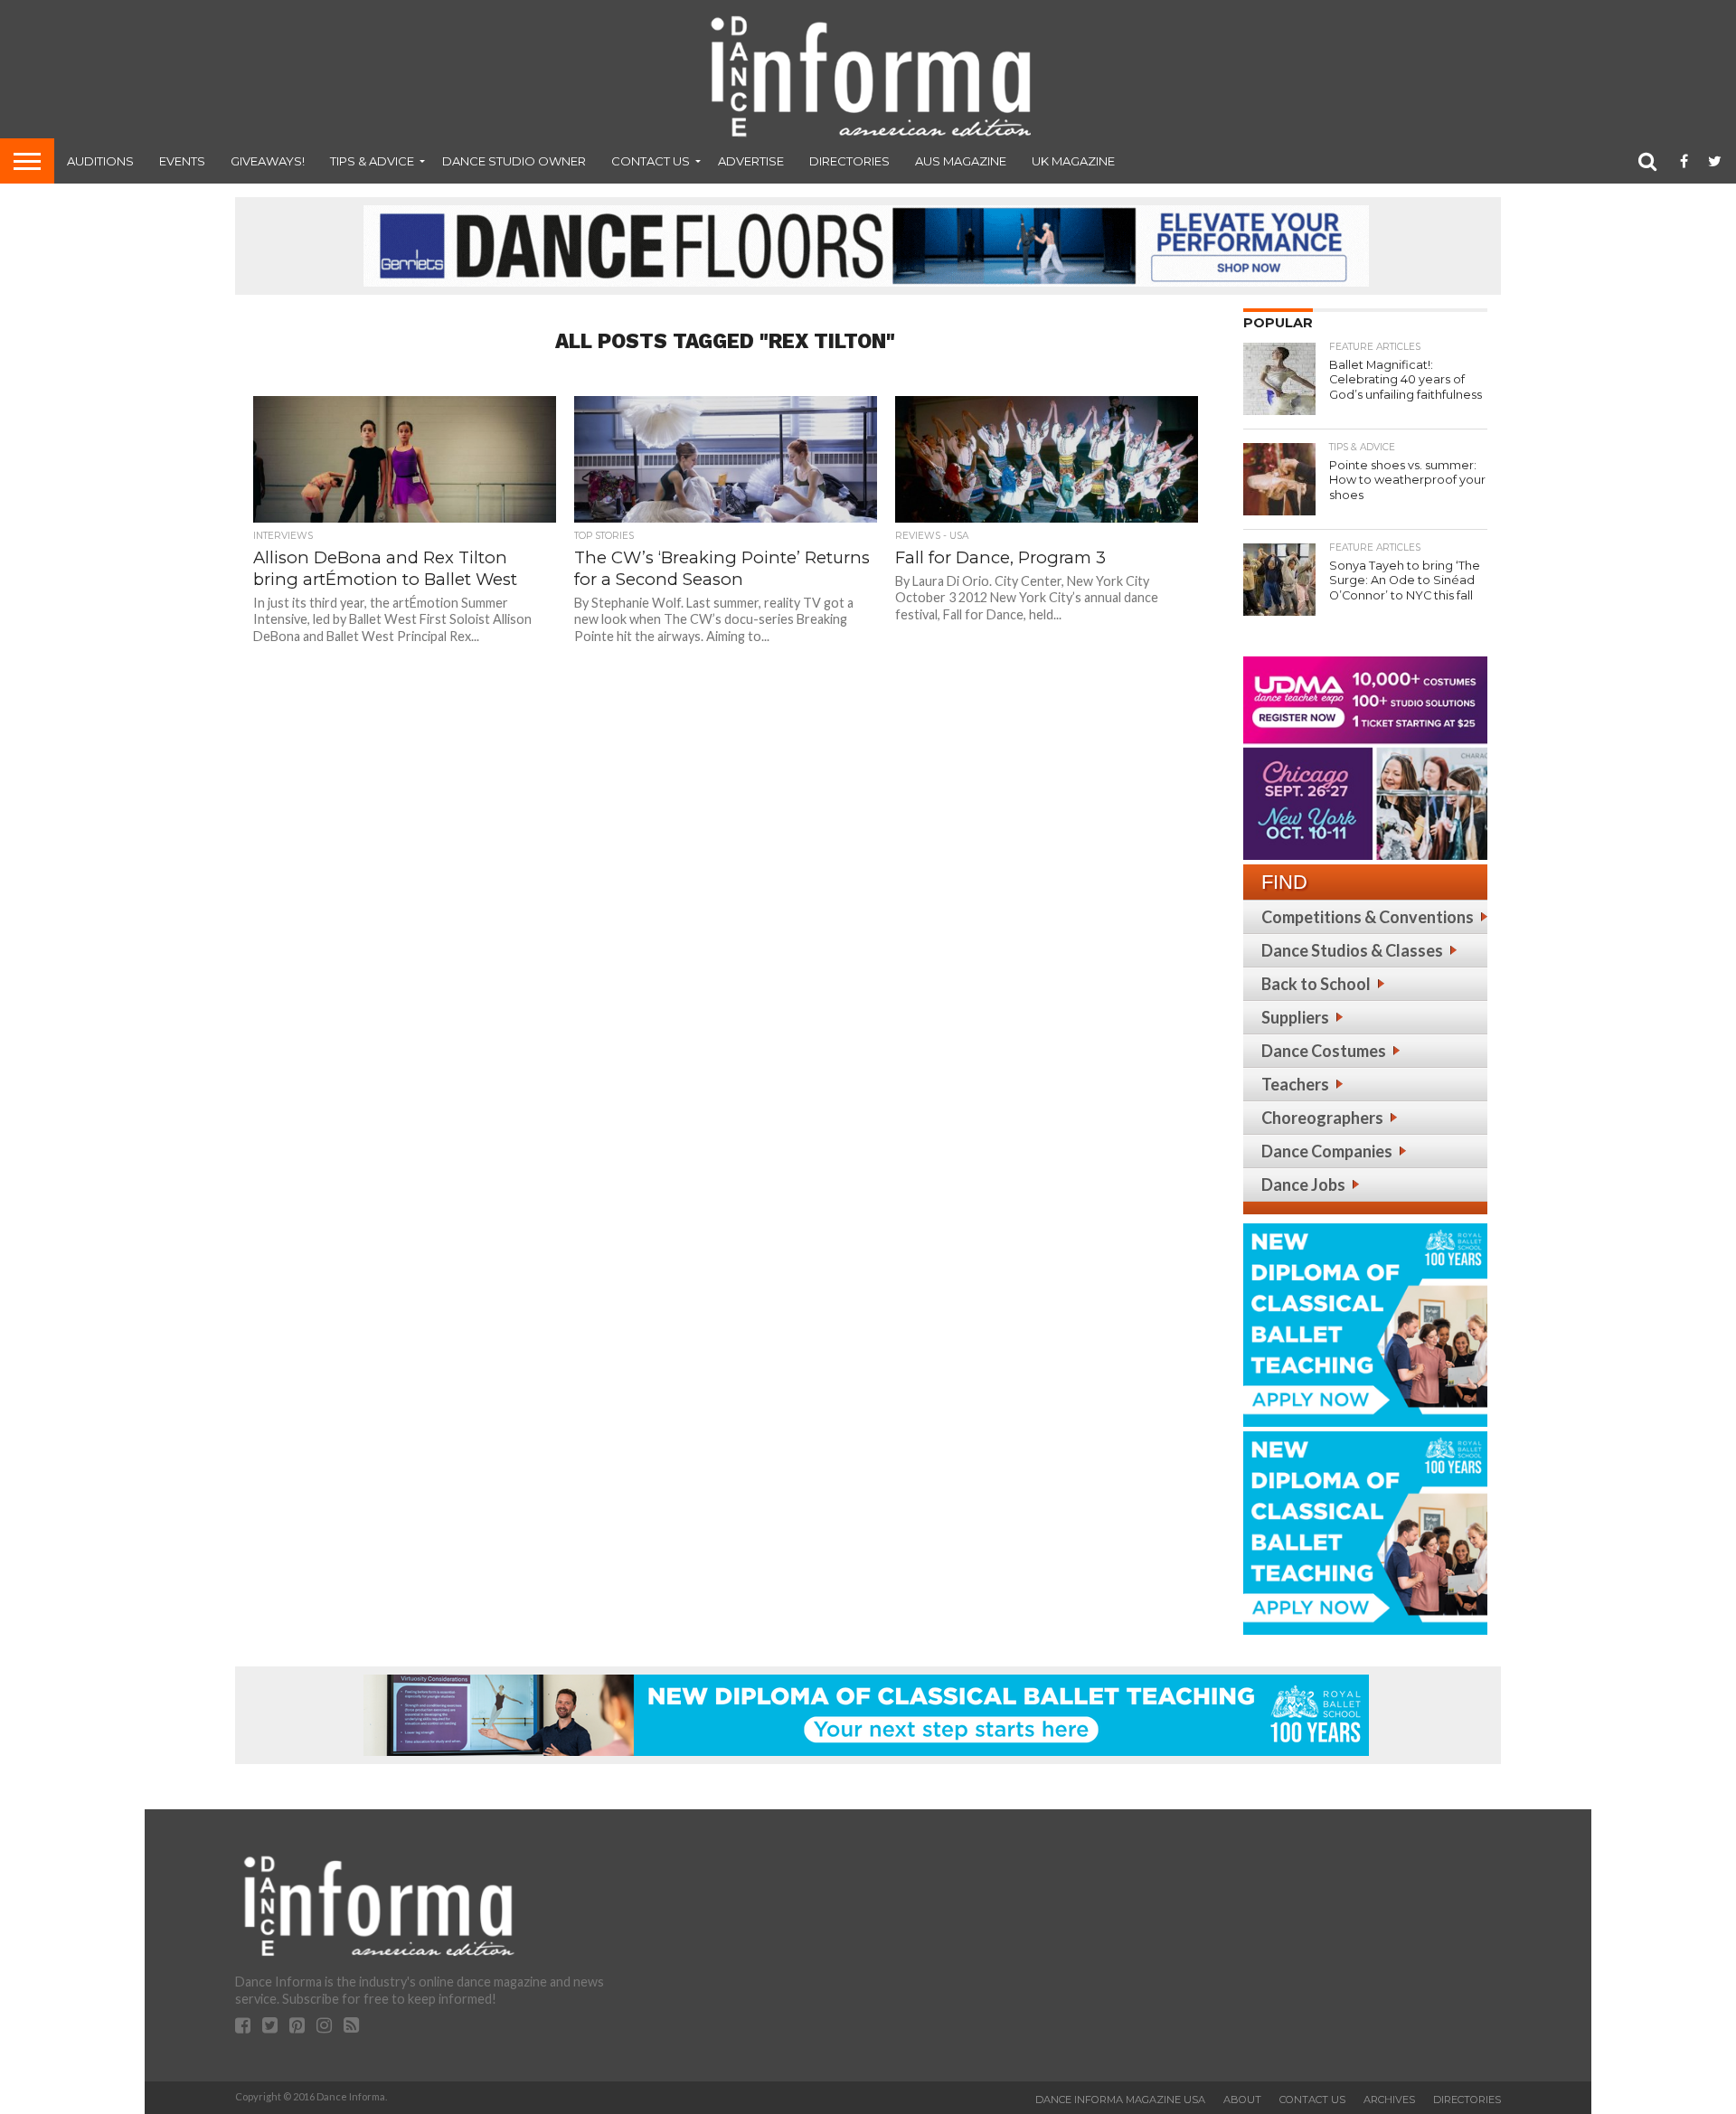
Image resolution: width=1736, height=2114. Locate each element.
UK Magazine (1073, 161)
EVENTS (182, 161)
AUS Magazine (961, 161)
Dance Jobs (1303, 1184)
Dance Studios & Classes (1352, 950)
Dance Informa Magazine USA (1120, 2100)
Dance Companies (1327, 1151)
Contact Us (651, 161)
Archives (1389, 2100)
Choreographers (1322, 1118)
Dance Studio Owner (514, 161)
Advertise (751, 161)
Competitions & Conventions (1368, 917)
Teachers (1295, 1084)
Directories (849, 161)
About (1242, 2100)
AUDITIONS (100, 161)
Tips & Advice (372, 161)
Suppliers (1295, 1017)
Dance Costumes (1324, 1051)
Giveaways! (268, 161)
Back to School (1316, 984)
